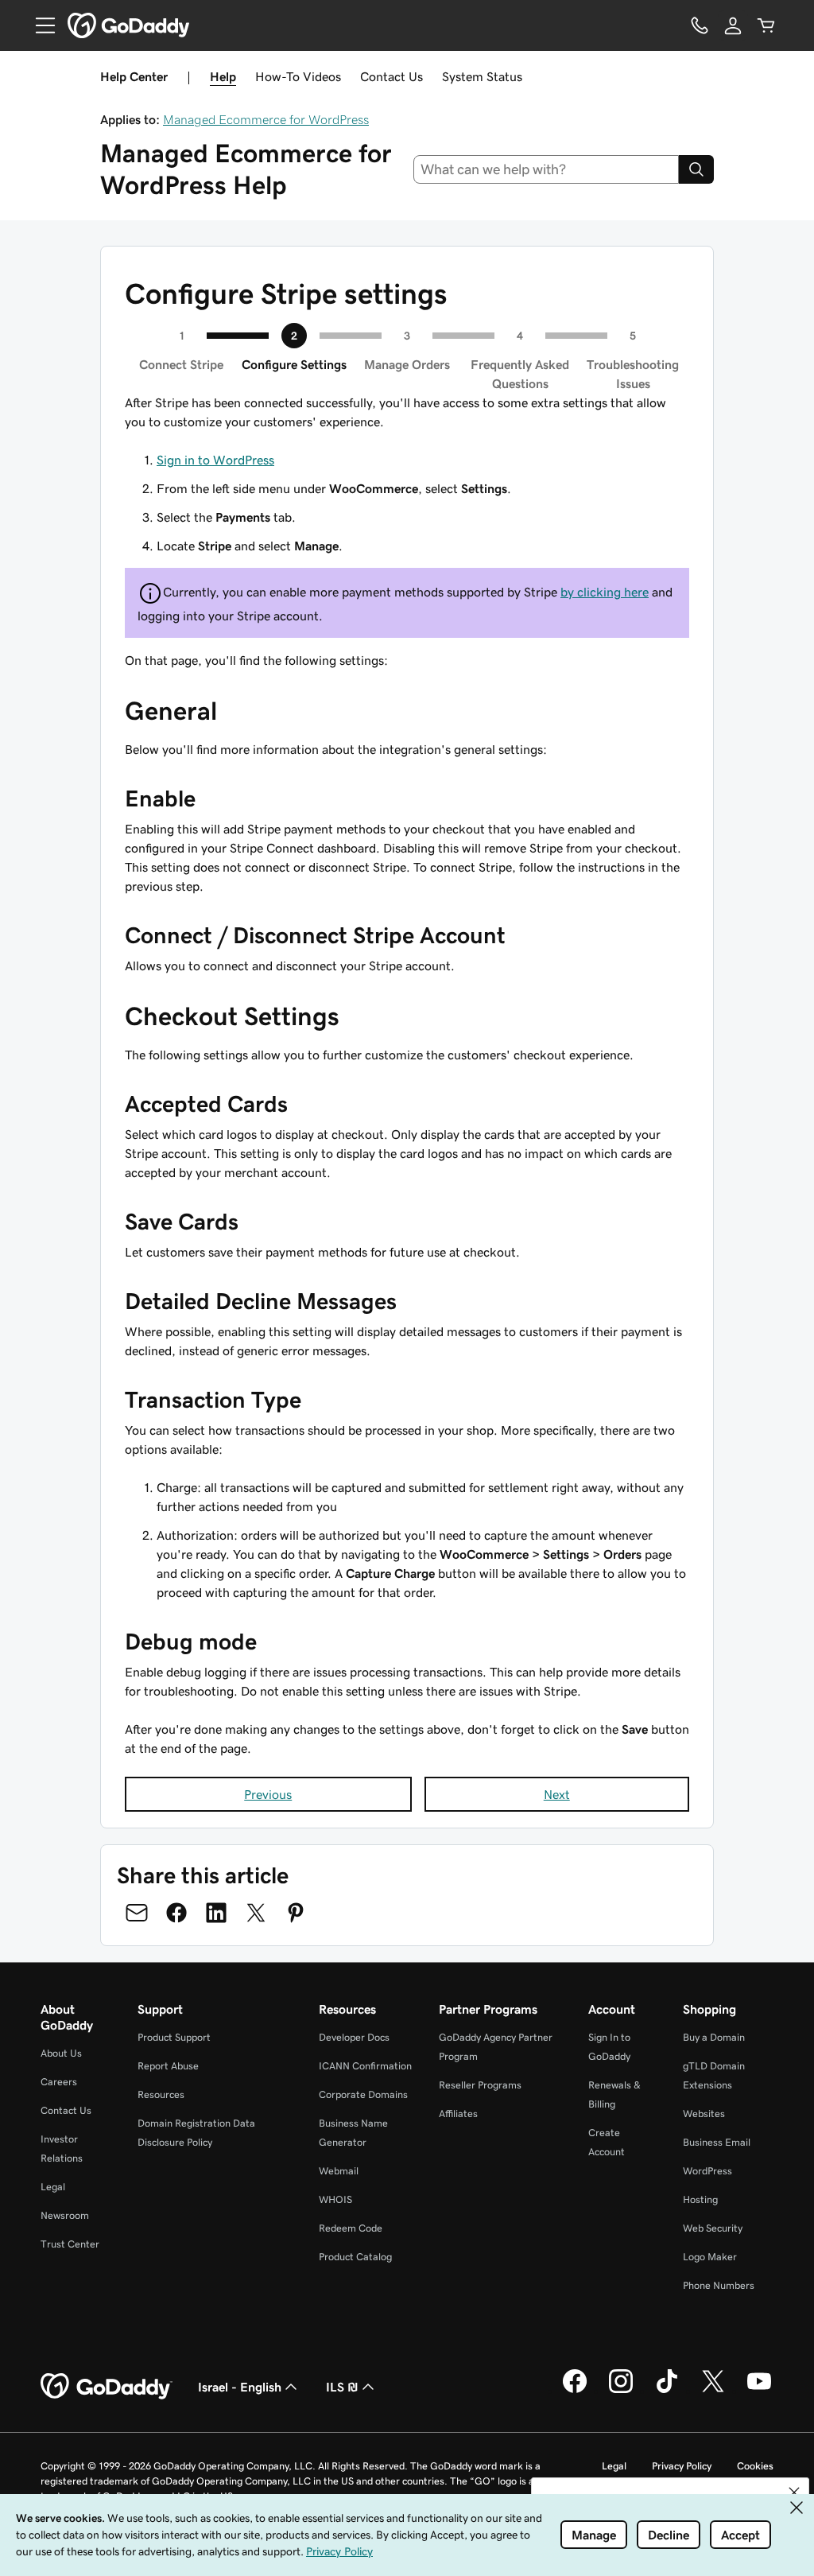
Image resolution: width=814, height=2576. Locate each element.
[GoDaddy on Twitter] (713, 2391)
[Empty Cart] (766, 25)
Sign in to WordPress (215, 460)
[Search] (696, 169)
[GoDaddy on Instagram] (621, 2391)
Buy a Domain (714, 2037)
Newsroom (65, 2215)
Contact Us (391, 76)
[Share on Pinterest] (296, 1913)
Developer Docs (354, 2037)
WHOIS (335, 2199)
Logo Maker (710, 2257)
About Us (61, 2053)
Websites (704, 2114)
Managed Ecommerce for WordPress (266, 119)
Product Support (174, 2037)
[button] (794, 2492)
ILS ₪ (342, 2387)
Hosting (700, 2199)
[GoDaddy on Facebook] (575, 2391)
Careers (59, 2082)
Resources (161, 2094)
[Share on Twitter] (256, 1913)
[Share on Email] (137, 1913)
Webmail (339, 2171)
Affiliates (458, 2114)
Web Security (713, 2228)
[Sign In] (733, 25)
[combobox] (547, 169)
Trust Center (70, 2244)
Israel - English (240, 2387)
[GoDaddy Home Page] (107, 2387)
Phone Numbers (719, 2285)
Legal (53, 2187)
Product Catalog (355, 2257)
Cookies (755, 2466)
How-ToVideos (298, 76)
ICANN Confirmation (365, 2066)
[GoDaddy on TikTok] (667, 2391)
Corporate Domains (363, 2094)
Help (223, 76)
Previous (268, 1794)
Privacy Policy (682, 2466)
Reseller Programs (480, 2085)
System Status (482, 76)
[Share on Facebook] (176, 1913)
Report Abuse (168, 2066)
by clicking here (605, 592)
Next (557, 1794)
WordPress (707, 2171)
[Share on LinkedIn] (216, 1913)
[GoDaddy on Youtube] (759, 2391)
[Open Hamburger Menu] (39, 25)
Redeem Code (351, 2228)
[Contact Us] (700, 25)
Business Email (717, 2142)
